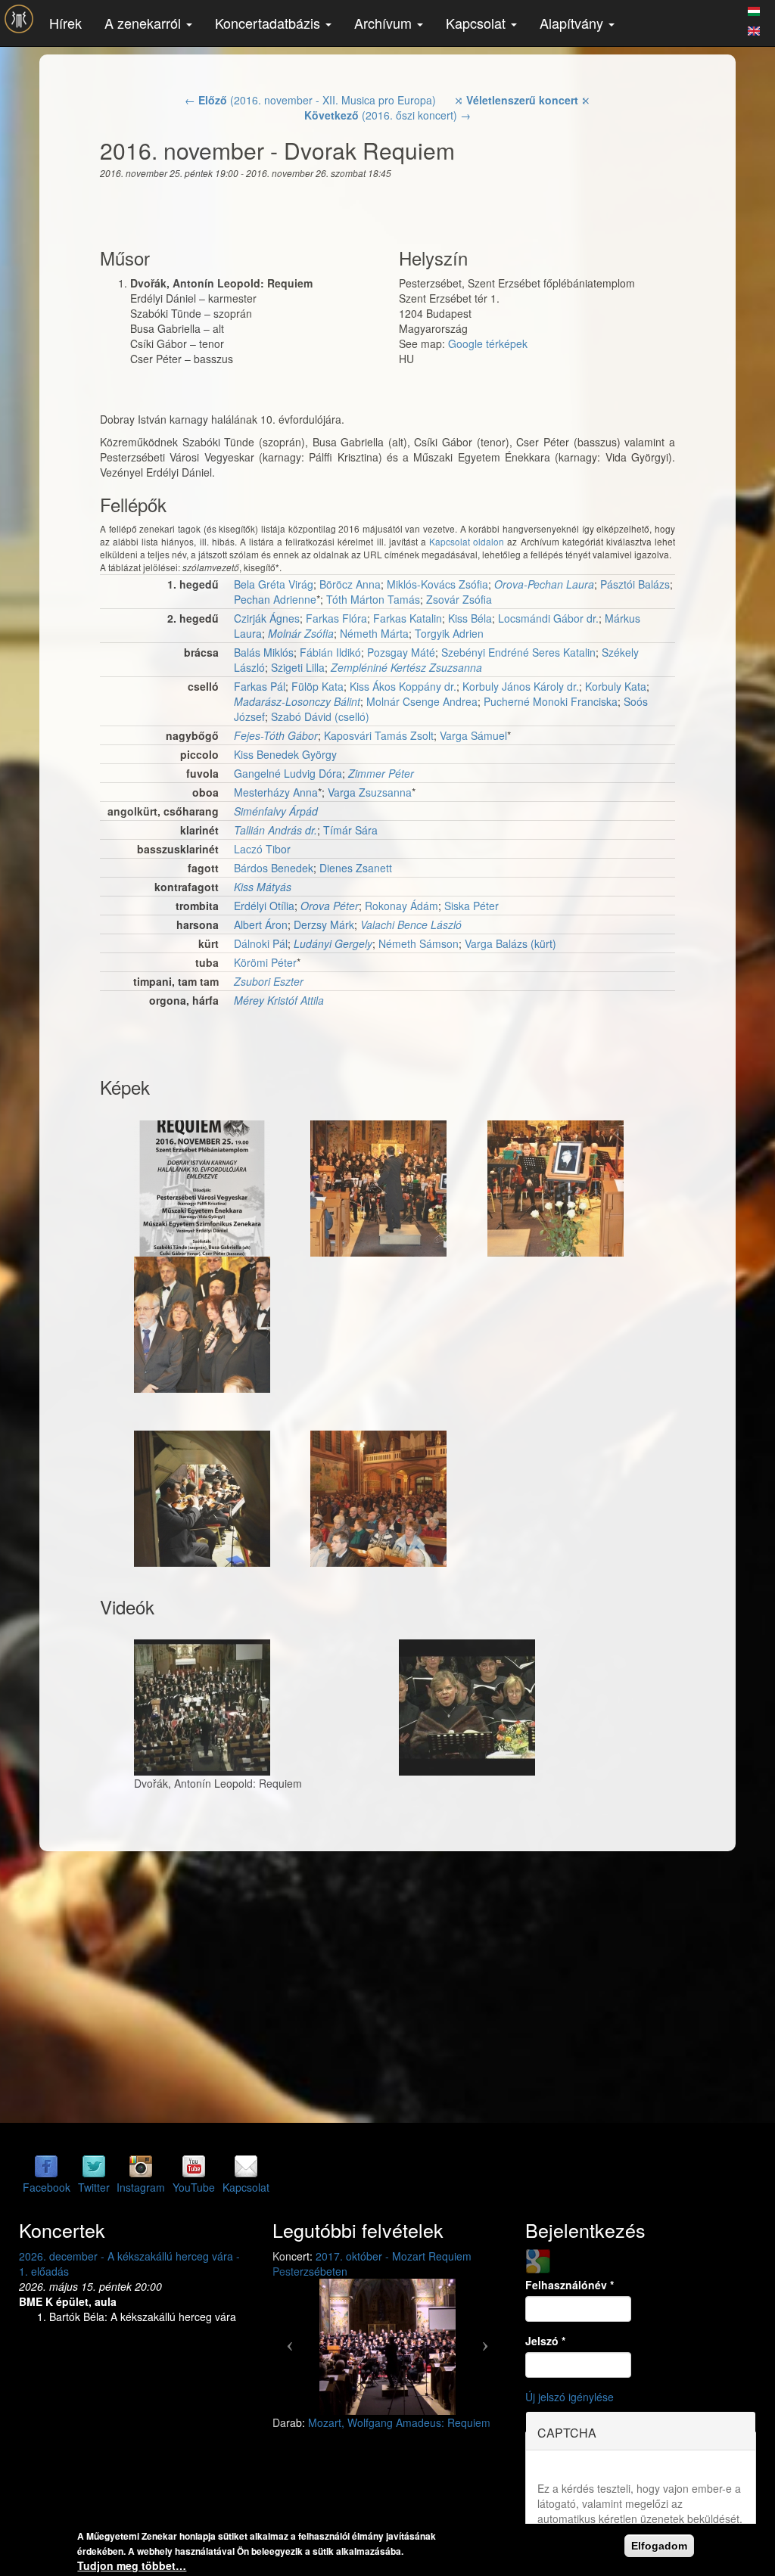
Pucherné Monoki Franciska (551, 701)
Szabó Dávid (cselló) (320, 716)
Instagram (141, 2187)
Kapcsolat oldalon (467, 541)
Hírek (65, 23)
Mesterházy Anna (276, 792)
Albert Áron (261, 924)
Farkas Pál (260, 686)
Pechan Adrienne (275, 599)
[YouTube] (194, 2166)
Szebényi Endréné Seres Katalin (518, 652)
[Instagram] (141, 2166)
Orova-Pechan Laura (544, 584)
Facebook (47, 2187)
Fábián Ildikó (330, 652)
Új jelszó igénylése (570, 2397)
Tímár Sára (350, 830)
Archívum (385, 23)
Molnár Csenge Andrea (422, 701)
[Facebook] (46, 2166)
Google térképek (488, 343)
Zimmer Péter (381, 773)
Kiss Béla (470, 618)
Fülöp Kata (317, 686)
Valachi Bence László (411, 924)
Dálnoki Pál (261, 943)
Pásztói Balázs (635, 584)
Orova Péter (330, 906)
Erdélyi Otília (264, 906)
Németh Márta (374, 633)
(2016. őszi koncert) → (387, 115)
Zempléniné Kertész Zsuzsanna (406, 667)
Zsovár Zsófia (459, 599)
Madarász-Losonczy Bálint (297, 701)
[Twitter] (94, 2166)
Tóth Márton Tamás (373, 599)
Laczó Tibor (262, 849)
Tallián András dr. (275, 830)
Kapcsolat (478, 23)
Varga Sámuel (473, 735)
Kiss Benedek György (285, 754)
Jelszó (545, 2341)
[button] (290, 2332)
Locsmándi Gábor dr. (548, 618)
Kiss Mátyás (263, 887)
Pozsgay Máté (401, 652)
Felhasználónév (570, 2285)
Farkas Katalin (408, 618)
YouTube (194, 2187)
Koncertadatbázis (269, 23)
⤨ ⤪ (522, 100)
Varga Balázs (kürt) (510, 943)
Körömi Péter (265, 962)
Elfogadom (659, 2546)
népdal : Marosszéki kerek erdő (383, 2407)
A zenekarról (145, 23)
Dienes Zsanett (356, 868)
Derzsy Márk (324, 924)
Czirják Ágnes (267, 618)
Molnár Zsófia (301, 633)
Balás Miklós (264, 652)
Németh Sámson (419, 943)
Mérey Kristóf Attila (279, 1000)
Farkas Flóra (336, 618)
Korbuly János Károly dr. (521, 686)
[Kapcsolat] (246, 2166)
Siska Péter (472, 906)
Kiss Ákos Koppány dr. (403, 686)
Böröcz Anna (350, 584)
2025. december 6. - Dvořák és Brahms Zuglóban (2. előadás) (114, 2264)
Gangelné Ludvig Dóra (288, 773)
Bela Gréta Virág (274, 584)
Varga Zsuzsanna (370, 792)
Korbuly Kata (616, 686)
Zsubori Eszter (269, 981)
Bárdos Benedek (274, 868)
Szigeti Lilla (298, 667)
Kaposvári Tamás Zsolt (379, 735)
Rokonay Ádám (402, 906)
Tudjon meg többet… (132, 2565)
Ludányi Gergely (333, 943)
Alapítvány (573, 23)
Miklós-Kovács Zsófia (437, 584)
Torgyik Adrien (449, 633)
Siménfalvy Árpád (276, 811)
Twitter (94, 2187)
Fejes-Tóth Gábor (276, 735)
